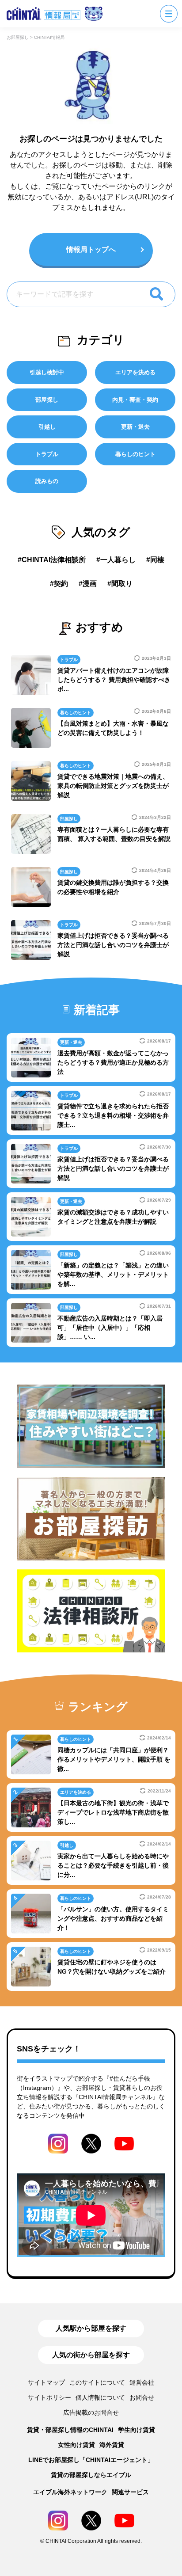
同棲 (157, 560)
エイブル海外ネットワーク (70, 2492)
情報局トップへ (91, 249)
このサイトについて (97, 2382)
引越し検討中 (47, 372)
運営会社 (142, 2382)
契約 (61, 584)
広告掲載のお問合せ (91, 2412)
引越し (47, 427)
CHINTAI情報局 (49, 37)
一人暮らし (118, 560)
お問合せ (142, 2397)
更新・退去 (135, 427)
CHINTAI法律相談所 (54, 560)
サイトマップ (46, 2382)
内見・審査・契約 (135, 400)
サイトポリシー (49, 2397)
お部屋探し (18, 37)
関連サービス (130, 2492)
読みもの (47, 481)
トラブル (47, 454)
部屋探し (47, 400)
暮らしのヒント (135, 454)
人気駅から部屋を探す (91, 2328)
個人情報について (100, 2397)
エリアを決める (135, 372)
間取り (122, 584)
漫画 (90, 584)
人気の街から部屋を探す (91, 2355)
